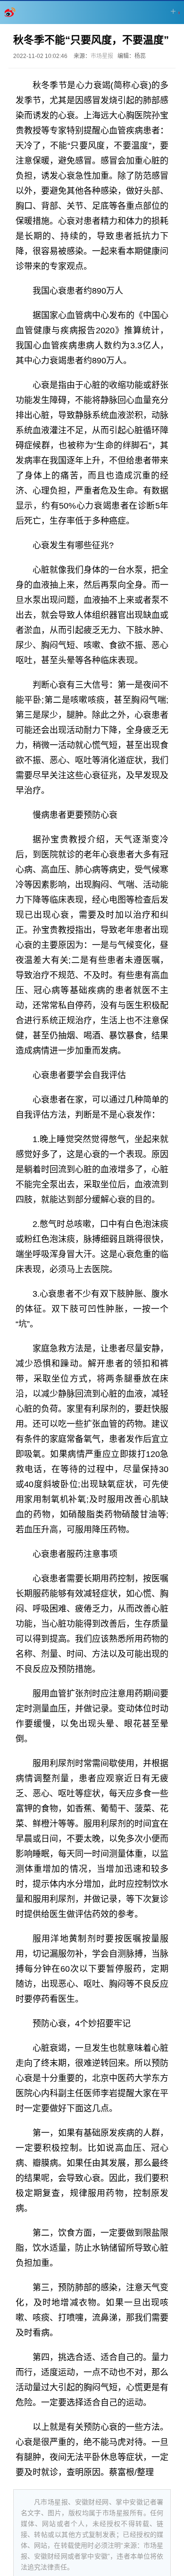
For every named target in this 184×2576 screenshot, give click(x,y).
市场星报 (102, 56)
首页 (10, 12)
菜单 (174, 11)
